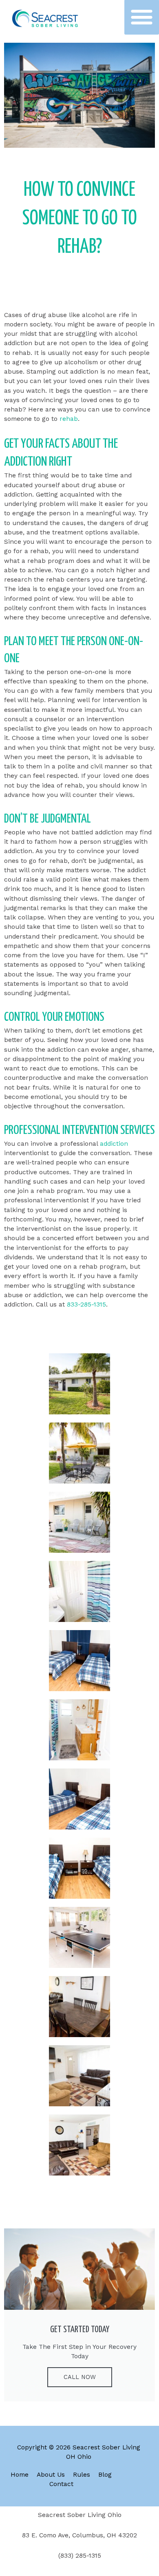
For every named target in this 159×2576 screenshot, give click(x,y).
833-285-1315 (86, 1304)
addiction (114, 1144)
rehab (69, 419)
